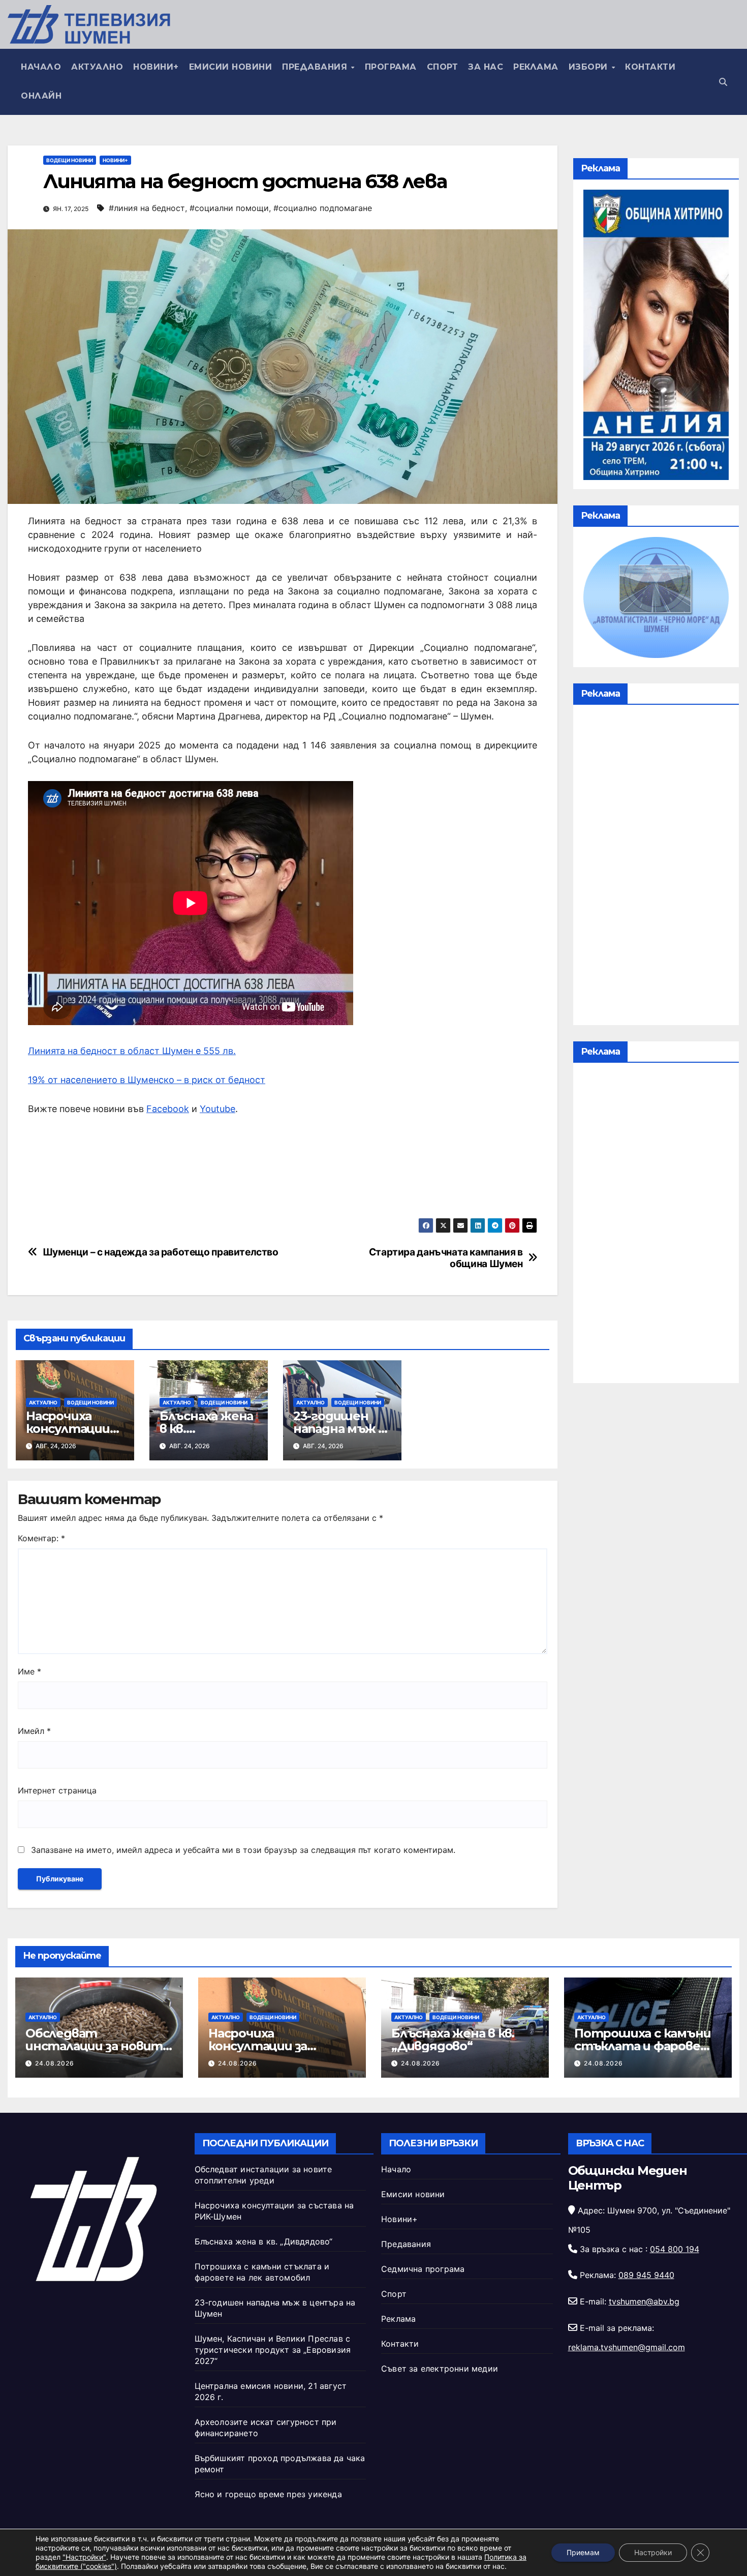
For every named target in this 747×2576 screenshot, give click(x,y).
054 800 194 (675, 2249)
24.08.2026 (55, 2063)
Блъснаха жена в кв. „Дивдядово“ (453, 2040)
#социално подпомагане (323, 208)
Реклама (536, 67)
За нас (486, 67)
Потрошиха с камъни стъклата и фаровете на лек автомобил (647, 2046)
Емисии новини (231, 67)
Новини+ (156, 67)
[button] (723, 82)
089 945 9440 (646, 2275)
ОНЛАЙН (41, 96)
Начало (41, 67)
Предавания (316, 67)
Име (29, 1671)
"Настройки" (84, 2557)
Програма (391, 67)
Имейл (34, 1731)
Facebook (168, 1109)
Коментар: (41, 1538)
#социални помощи (229, 208)
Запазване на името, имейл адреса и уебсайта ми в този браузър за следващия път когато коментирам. (243, 1850)
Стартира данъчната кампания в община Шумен (446, 1258)
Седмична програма (423, 2269)
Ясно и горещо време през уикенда (268, 2494)
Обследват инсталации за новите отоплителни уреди (98, 2046)
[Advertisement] (656, 867)
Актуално (97, 67)
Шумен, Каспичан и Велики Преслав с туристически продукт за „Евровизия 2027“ (273, 2350)
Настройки (653, 2552)
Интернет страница (57, 1790)
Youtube (217, 1109)
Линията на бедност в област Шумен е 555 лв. (132, 1051)
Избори (590, 67)
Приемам (583, 2552)
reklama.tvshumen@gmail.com (627, 2347)
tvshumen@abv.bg (644, 2301)
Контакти (650, 67)
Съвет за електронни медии (440, 2369)
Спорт (443, 67)
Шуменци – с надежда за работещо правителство (161, 1252)
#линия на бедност (147, 208)
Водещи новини (70, 160)
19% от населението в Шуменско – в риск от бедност (147, 1080)
